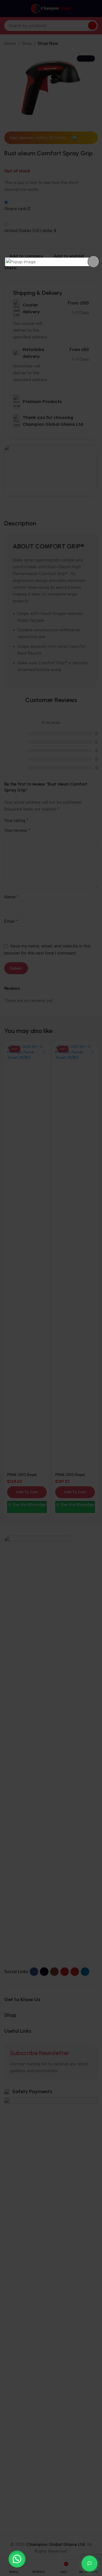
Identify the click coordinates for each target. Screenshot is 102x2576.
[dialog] (51, 262)
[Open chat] (90, 2564)
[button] (17, 2559)
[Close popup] (93, 262)
